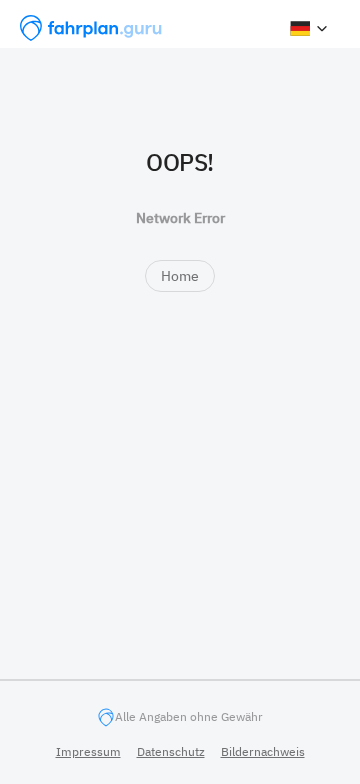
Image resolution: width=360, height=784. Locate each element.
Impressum (88, 751)
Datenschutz (171, 751)
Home (180, 276)
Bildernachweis (263, 751)
